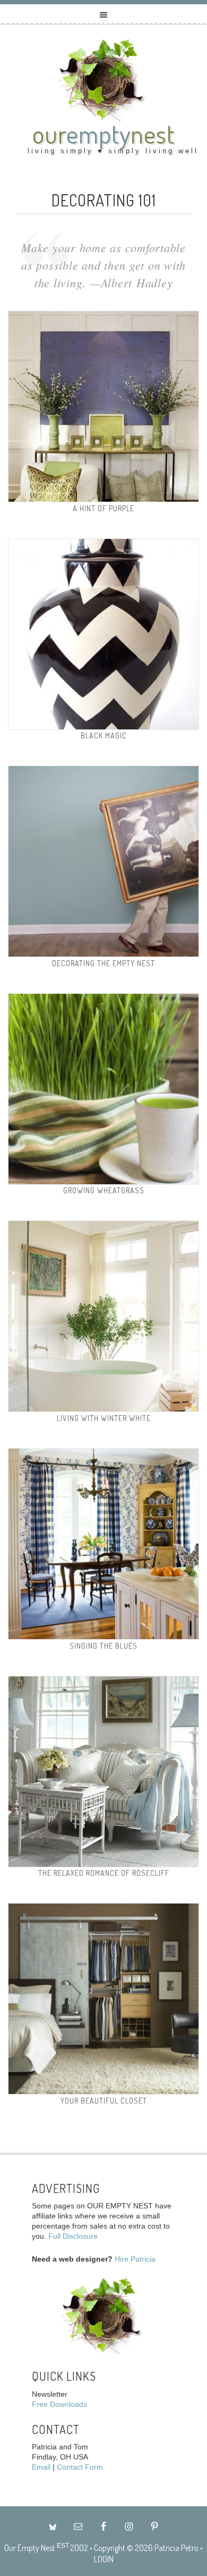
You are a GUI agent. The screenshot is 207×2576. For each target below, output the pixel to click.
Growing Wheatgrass (104, 1190)
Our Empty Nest (30, 2548)
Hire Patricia (135, 2259)
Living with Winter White (104, 1418)
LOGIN (104, 2559)
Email (41, 2467)
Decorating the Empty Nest (103, 963)
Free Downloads (59, 2404)
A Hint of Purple (103, 508)
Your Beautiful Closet (104, 2101)
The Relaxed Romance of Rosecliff (104, 1873)
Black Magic (104, 736)
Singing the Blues (103, 1646)
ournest (103, 134)
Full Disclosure (73, 2236)
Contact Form (80, 2467)
